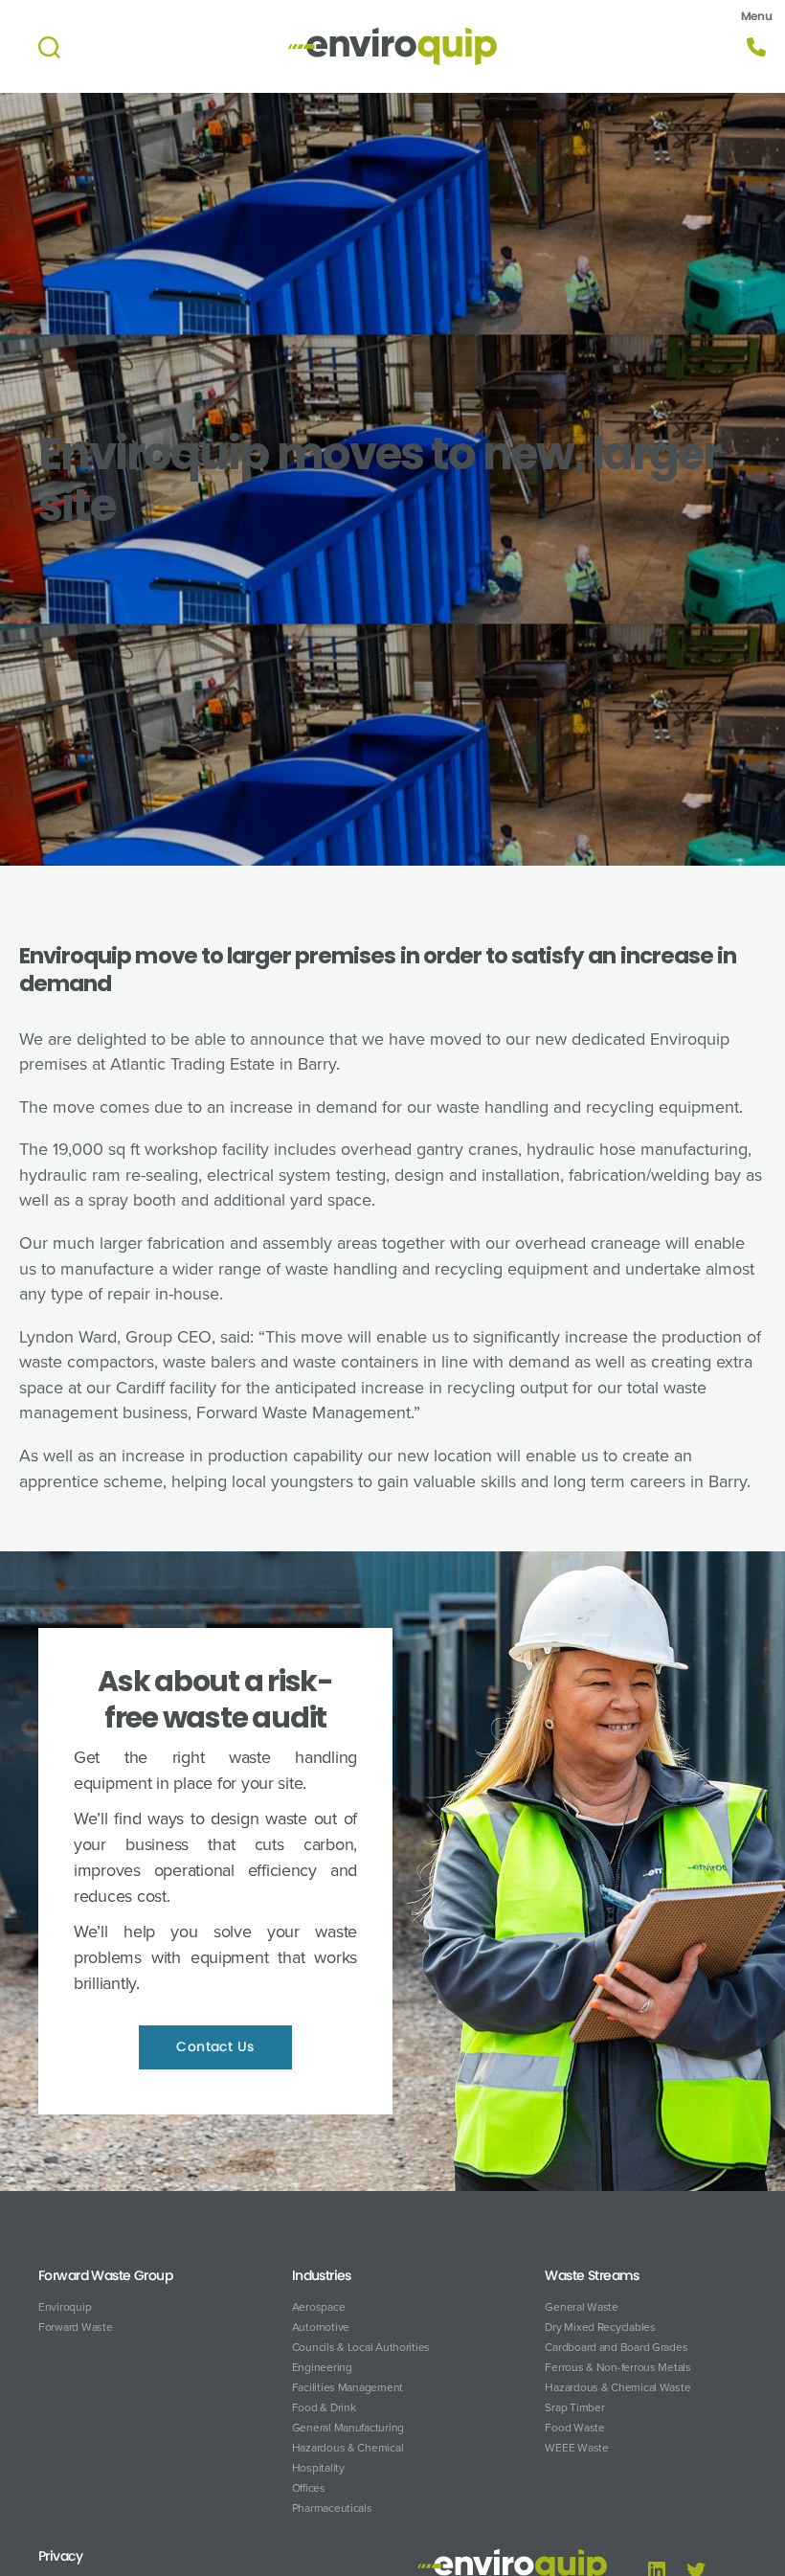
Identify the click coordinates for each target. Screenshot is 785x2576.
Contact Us (215, 2046)
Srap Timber (574, 2407)
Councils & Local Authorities (361, 2347)
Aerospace (319, 2307)
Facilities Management (348, 2387)
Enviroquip (65, 2307)
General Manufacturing (348, 2428)
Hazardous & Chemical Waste (617, 2387)
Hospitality (318, 2468)
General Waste (582, 2307)
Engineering (322, 2367)
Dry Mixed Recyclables (600, 2327)
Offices (309, 2488)
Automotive (321, 2327)
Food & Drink (324, 2407)
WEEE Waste (576, 2448)
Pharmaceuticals (332, 2508)
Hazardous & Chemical (348, 2448)
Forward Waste (76, 2327)
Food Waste (574, 2428)
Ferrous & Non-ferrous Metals (617, 2367)
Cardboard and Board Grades (616, 2347)
